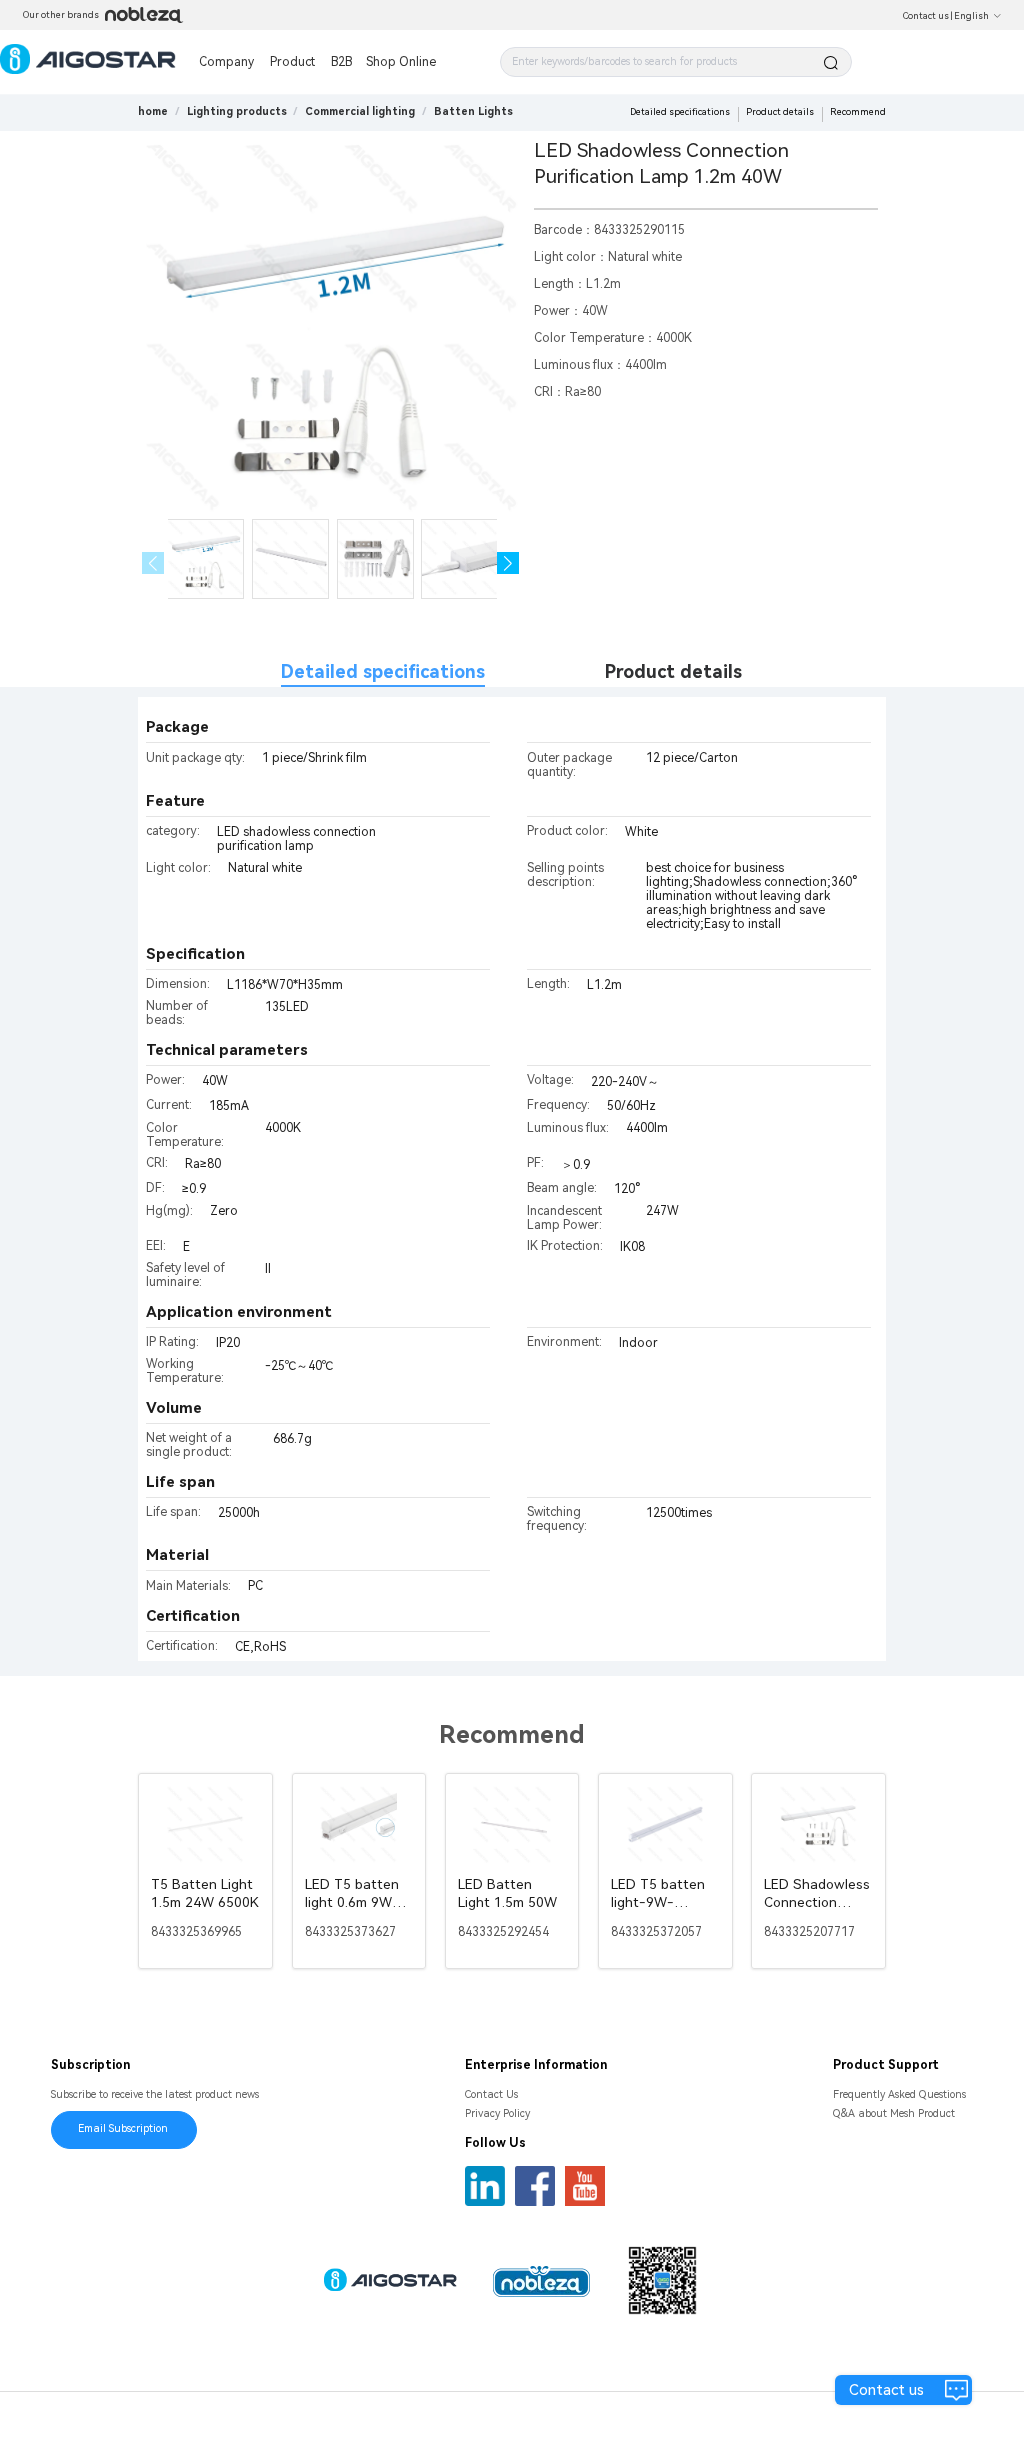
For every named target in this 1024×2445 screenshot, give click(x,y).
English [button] (971, 16)
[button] (508, 563)
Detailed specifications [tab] (383, 671)
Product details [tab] (673, 671)
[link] (237, 111)
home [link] (153, 111)
